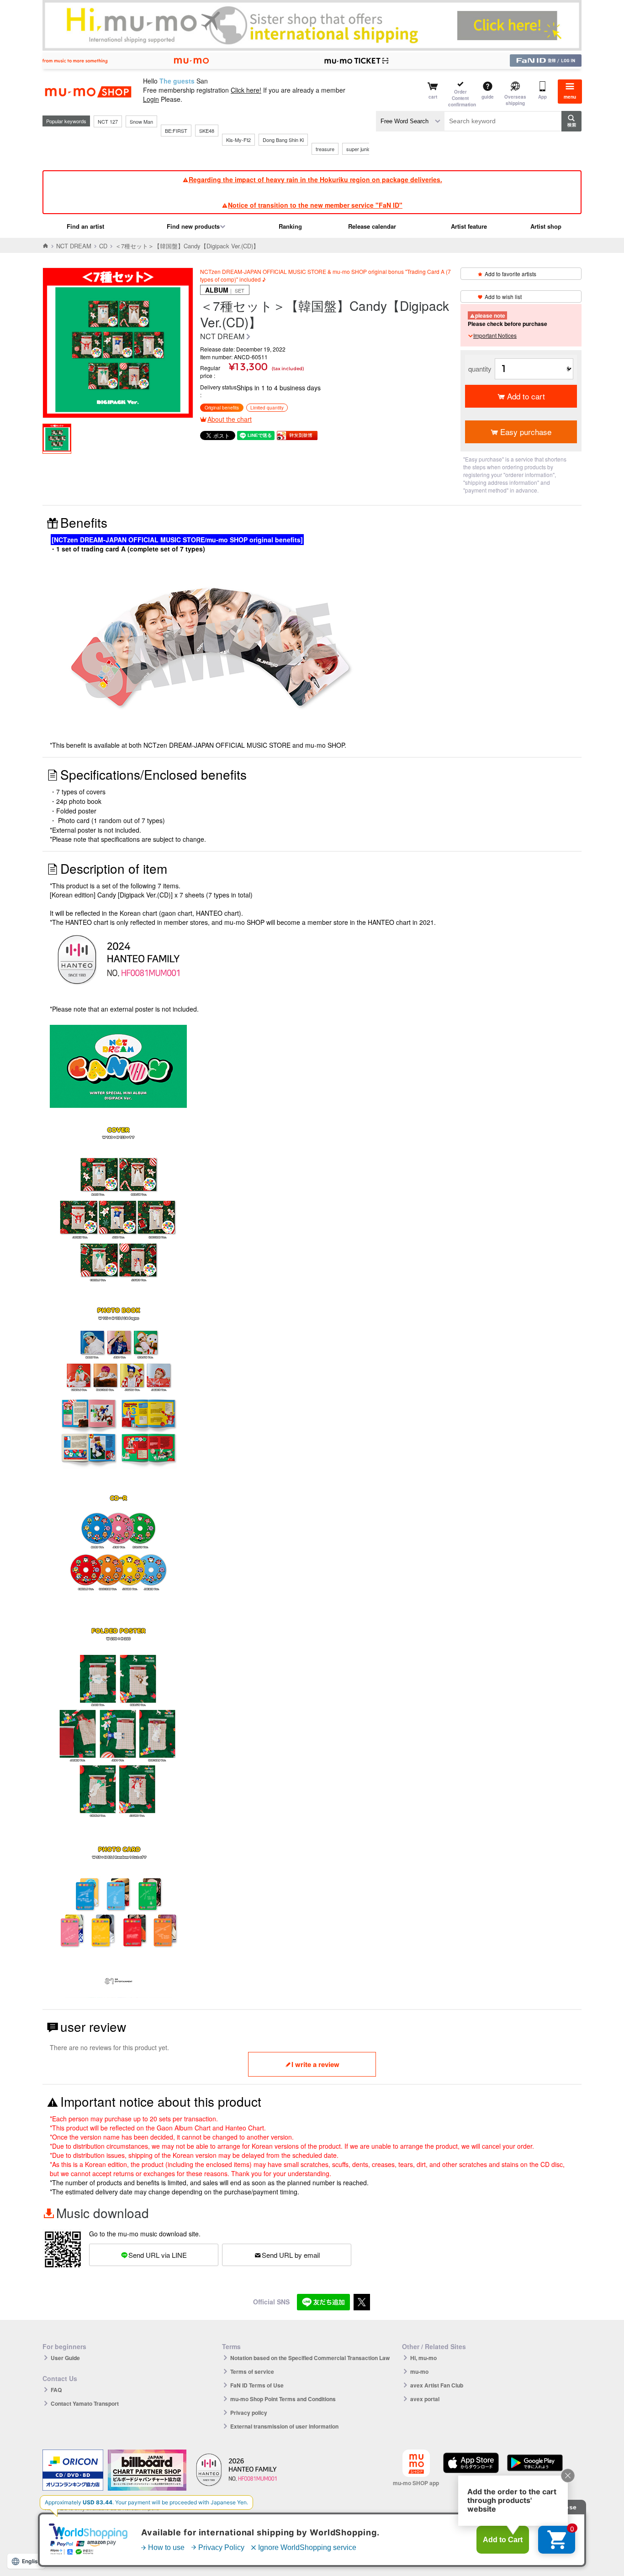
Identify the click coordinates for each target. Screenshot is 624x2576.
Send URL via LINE (158, 2255)
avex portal (425, 2399)
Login (151, 99)
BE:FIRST (176, 131)
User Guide (65, 2358)
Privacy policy (249, 2413)
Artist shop (546, 226)
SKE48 (207, 131)
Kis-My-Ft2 (238, 140)
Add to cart (526, 396)
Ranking (290, 226)
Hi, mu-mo (423, 2358)
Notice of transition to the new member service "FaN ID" (315, 205)
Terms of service (252, 2371)
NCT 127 (108, 121)
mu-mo (419, 2371)
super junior (359, 149)
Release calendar (372, 226)
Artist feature (469, 226)
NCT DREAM (74, 246)
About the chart (230, 419)
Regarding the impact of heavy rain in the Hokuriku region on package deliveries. (315, 179)
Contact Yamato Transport (85, 2403)
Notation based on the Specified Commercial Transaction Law (310, 2358)
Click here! (246, 90)
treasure (325, 149)
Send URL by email (291, 2255)
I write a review (315, 2064)
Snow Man (141, 121)
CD (103, 246)
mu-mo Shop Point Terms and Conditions (283, 2399)
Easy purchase (526, 432)
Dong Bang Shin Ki (283, 140)
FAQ (56, 2390)
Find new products (193, 226)
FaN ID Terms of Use (257, 2385)
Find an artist (85, 226)
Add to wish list (503, 296)
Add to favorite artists (510, 274)
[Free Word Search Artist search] (410, 121)
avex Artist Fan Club (437, 2385)
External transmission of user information (284, 2426)
